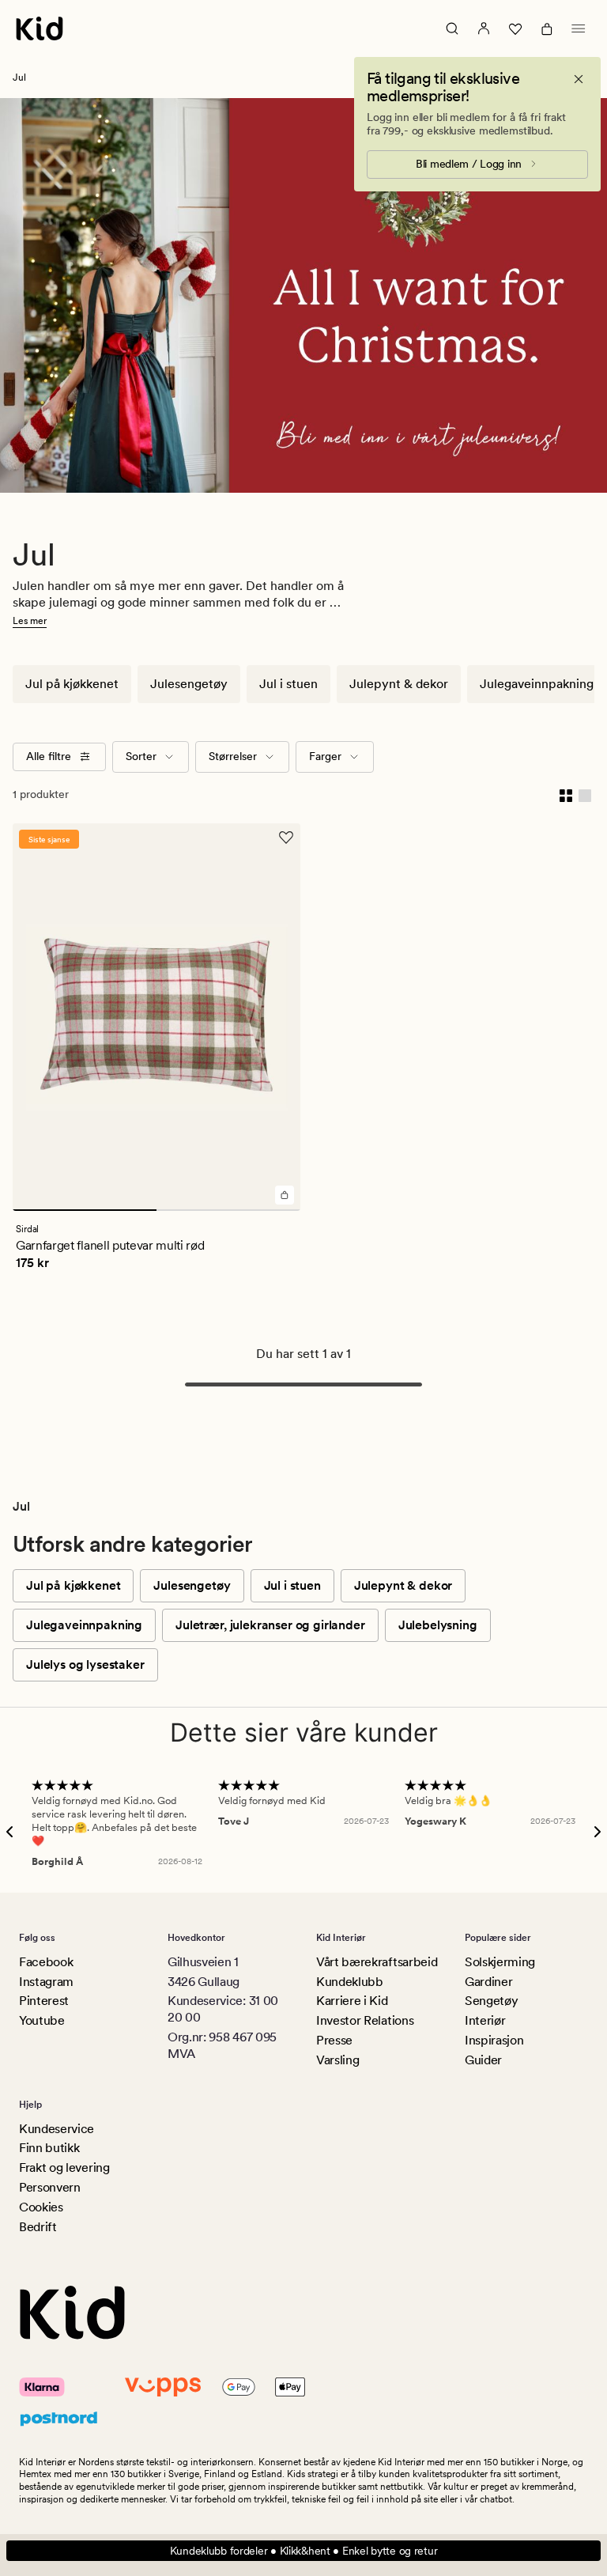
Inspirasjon (494, 2040)
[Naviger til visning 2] (228, 1210)
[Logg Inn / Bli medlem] (484, 28)
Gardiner (488, 1982)
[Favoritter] (515, 28)
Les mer (30, 621)
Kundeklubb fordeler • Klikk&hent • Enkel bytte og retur (304, 2551)
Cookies (41, 2207)
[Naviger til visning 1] (85, 1210)
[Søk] (452, 28)
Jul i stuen (288, 684)
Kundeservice (57, 2129)
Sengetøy (491, 2001)
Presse (334, 2040)
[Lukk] (579, 79)
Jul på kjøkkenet (72, 684)
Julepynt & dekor (399, 684)
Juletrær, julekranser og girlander (270, 1625)
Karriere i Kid (352, 2001)
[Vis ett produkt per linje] (585, 795)
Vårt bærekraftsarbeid (377, 1962)
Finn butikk (49, 2148)
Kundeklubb (350, 1982)
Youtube (42, 2020)
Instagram (46, 1982)
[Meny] (579, 28)
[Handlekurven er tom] (547, 28)
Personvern (50, 2187)
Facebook (46, 1962)
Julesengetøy (189, 684)
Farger (325, 756)
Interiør (485, 2020)
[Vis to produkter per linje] (566, 795)
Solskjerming (500, 1962)
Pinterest (44, 2001)
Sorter (141, 756)
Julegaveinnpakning (537, 684)
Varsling (337, 2060)
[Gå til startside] (40, 28)
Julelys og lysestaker (85, 1664)
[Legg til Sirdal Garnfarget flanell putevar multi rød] (285, 1195)
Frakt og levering (64, 2167)
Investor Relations (365, 2020)
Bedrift (38, 2227)
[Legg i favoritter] (286, 838)
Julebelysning (438, 1625)
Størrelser (233, 756)
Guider (483, 2060)
